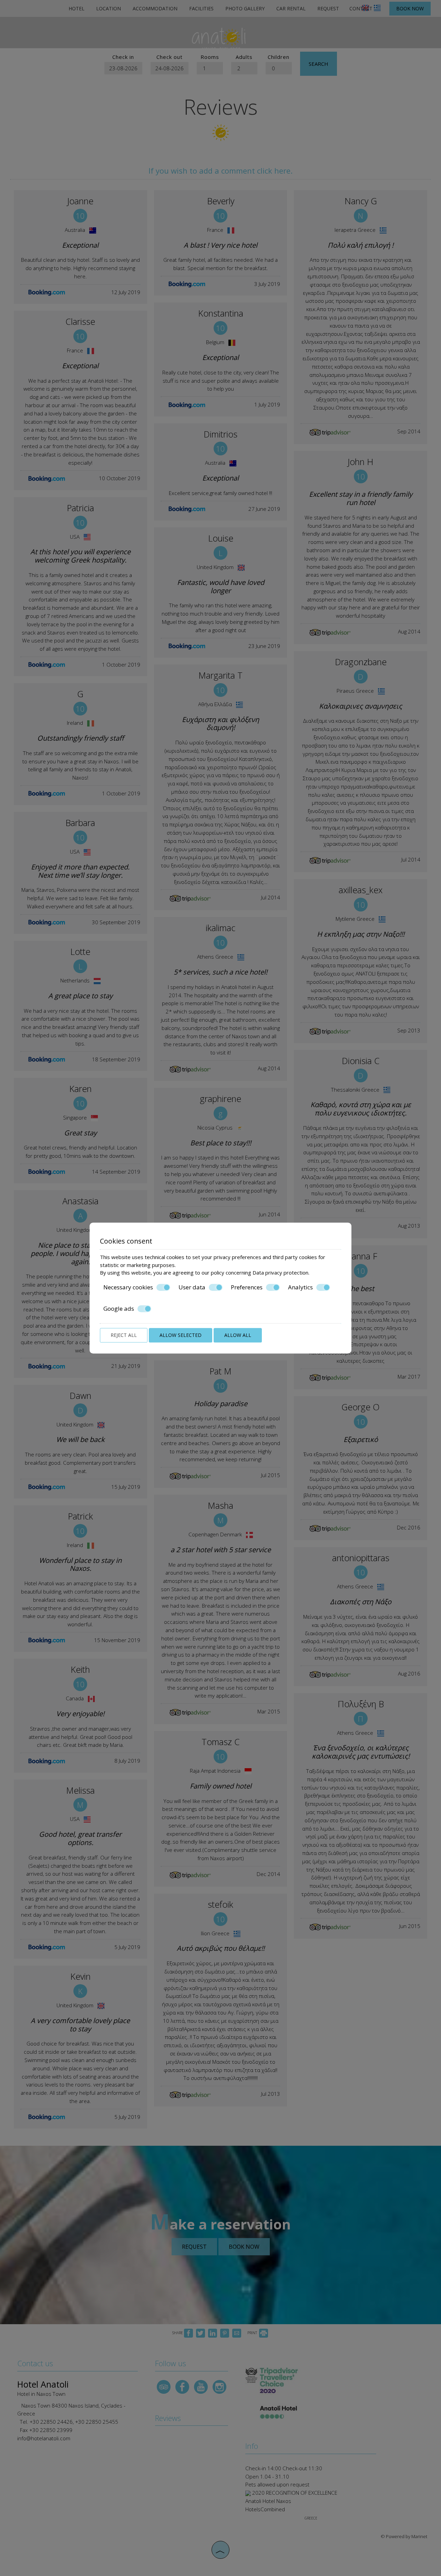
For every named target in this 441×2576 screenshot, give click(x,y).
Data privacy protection (280, 1272)
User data (192, 1287)
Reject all (124, 1335)
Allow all (238, 1335)
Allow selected (181, 1335)
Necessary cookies (128, 1287)
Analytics (300, 1287)
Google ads (119, 1309)
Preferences (247, 1287)
